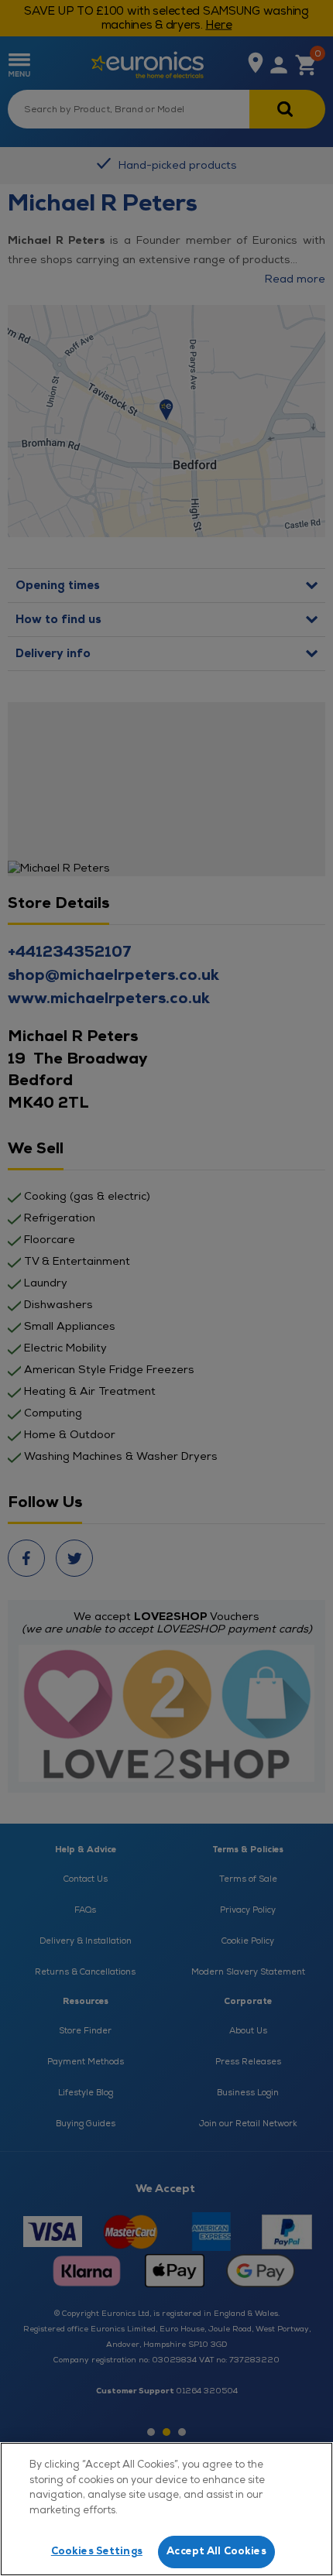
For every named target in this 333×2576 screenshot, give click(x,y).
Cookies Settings (97, 2551)
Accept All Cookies (216, 2551)
